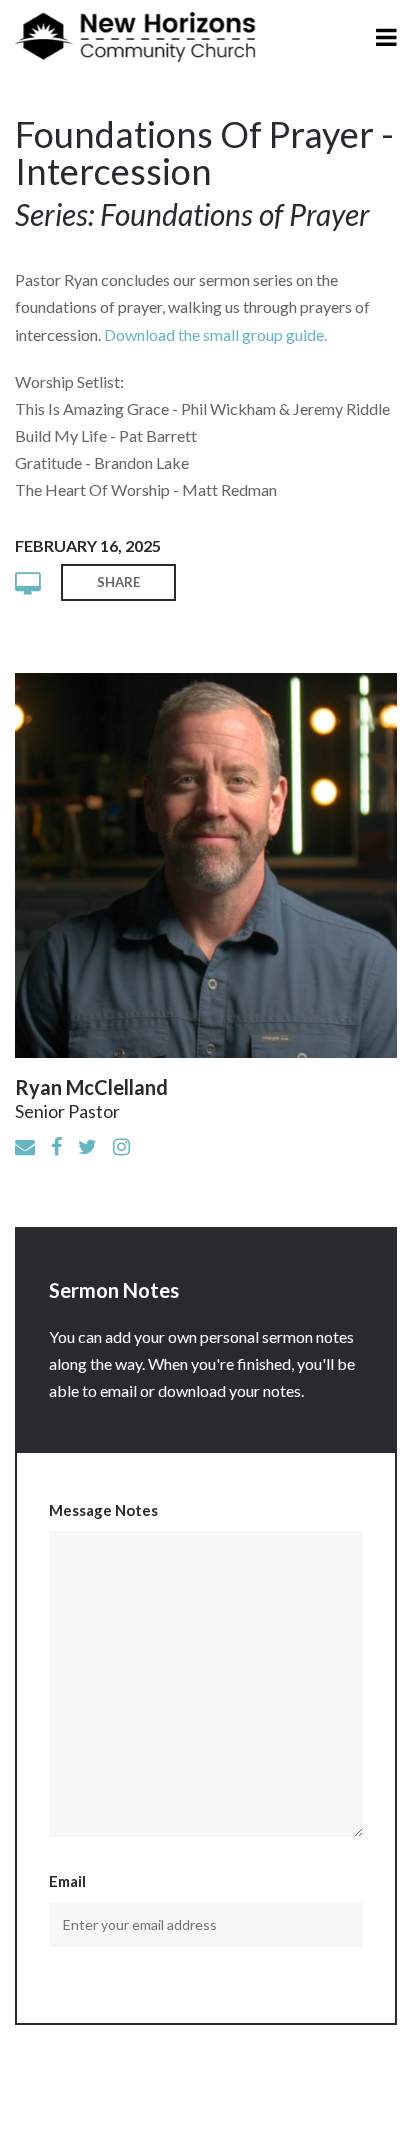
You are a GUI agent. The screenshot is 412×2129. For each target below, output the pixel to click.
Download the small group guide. (215, 334)
